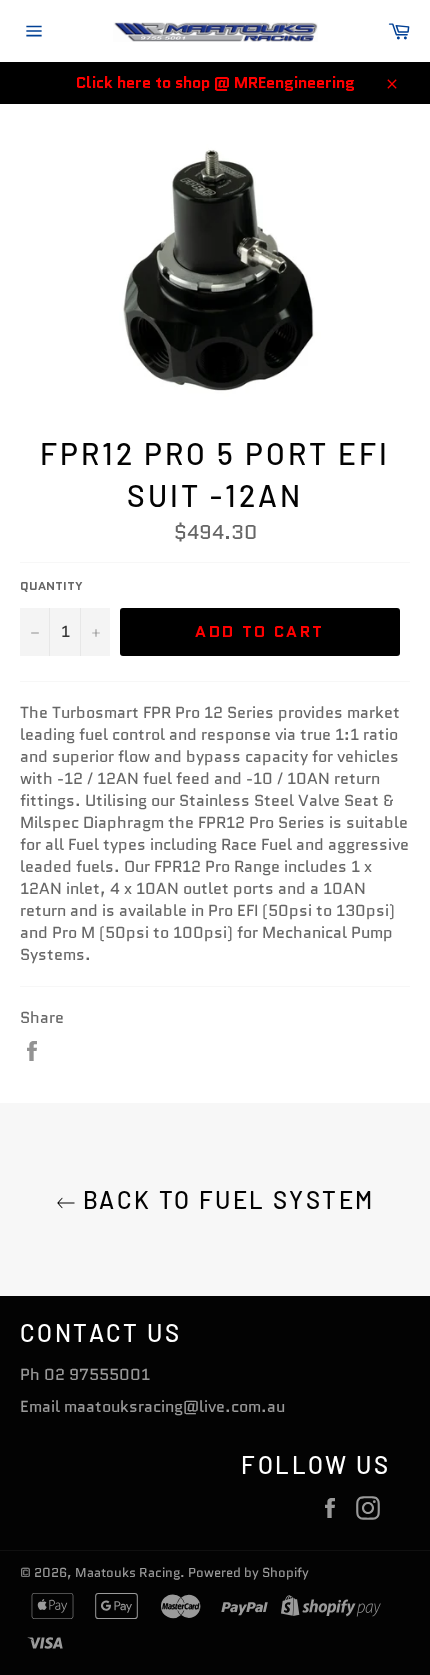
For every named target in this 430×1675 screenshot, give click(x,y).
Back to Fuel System (225, 1199)
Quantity (51, 586)
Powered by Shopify (248, 1572)
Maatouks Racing (127, 1572)
